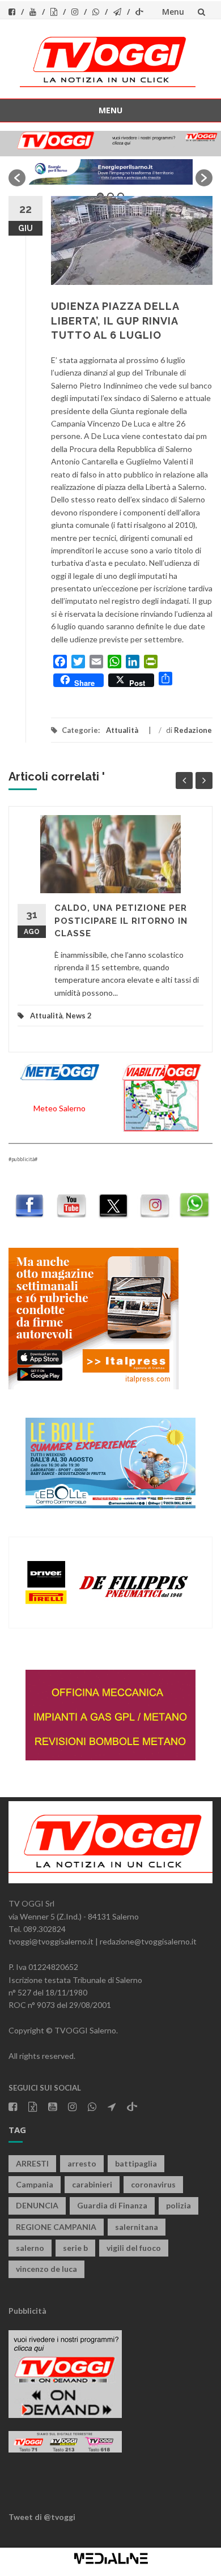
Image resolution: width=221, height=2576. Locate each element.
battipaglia (136, 2163)
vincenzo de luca (46, 2269)
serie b (75, 2248)
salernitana (137, 2227)
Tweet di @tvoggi (42, 2517)
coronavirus (153, 2184)
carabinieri (92, 2184)
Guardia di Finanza (112, 2205)
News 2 (79, 1016)
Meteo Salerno (59, 1108)
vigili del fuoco (134, 2248)
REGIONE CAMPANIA (56, 2227)
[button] (17, 178)
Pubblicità (27, 2311)
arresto (82, 2163)
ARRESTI (32, 2163)
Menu (173, 12)
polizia (178, 2205)
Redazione (193, 730)
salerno (30, 2248)
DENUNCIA (37, 2205)
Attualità (122, 730)
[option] (110, 172)
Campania (35, 2184)
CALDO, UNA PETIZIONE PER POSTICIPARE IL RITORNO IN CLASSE (121, 921)
